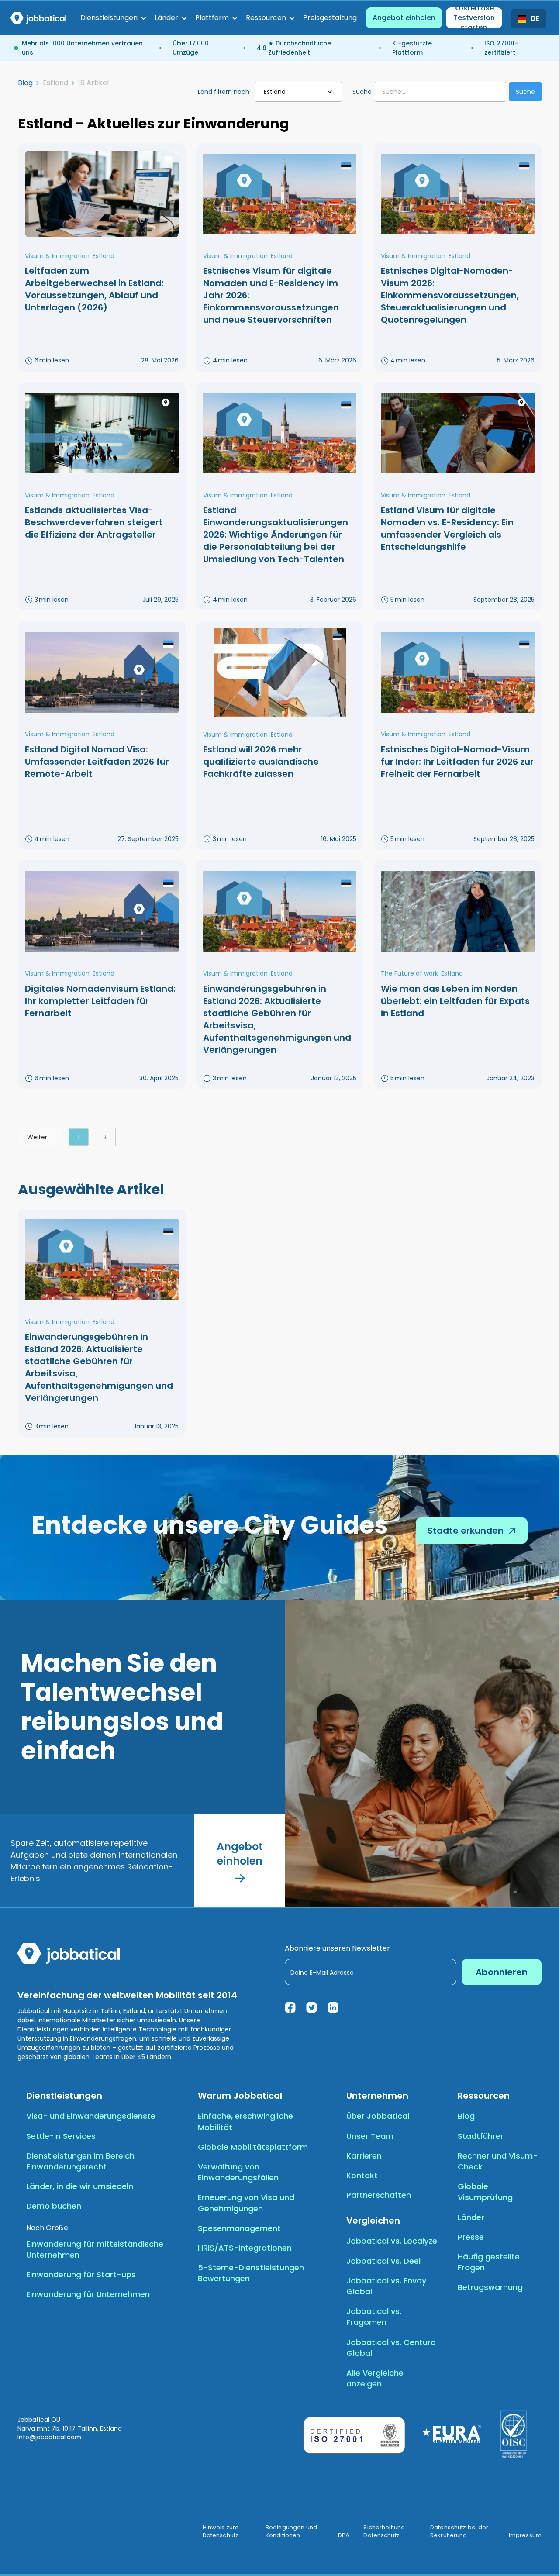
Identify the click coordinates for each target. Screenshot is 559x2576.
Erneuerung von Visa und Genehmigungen (246, 2203)
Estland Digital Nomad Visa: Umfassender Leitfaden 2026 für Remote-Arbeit (97, 762)
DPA (344, 2535)
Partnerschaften (379, 2195)
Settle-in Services (61, 2136)
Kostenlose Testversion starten (474, 18)
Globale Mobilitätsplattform (253, 2147)
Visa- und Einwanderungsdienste (91, 2116)
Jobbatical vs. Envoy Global (386, 2286)
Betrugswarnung (490, 2287)
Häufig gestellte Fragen (489, 2262)
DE (535, 19)
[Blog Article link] (102, 194)
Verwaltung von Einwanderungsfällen (238, 2172)
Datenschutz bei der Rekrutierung (459, 2531)
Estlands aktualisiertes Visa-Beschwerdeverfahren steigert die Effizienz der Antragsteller (94, 522)
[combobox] (528, 19)
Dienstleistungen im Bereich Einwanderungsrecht (80, 2161)
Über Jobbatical (378, 2116)
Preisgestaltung (330, 18)
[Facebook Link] (290, 2007)
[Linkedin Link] (333, 2007)
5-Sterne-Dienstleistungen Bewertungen (251, 2273)
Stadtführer (481, 2136)
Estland (104, 256)
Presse (471, 2237)
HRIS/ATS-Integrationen (245, 2248)
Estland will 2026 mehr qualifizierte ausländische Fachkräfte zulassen (261, 762)
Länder (471, 2217)
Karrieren (364, 2156)
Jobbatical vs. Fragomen (374, 2317)
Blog (25, 83)
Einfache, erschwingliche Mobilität (245, 2121)
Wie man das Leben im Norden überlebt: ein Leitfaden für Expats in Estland (455, 1001)
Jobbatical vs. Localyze (392, 2241)
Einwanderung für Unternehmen (88, 2294)
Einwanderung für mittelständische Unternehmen (95, 2249)
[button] (113, 18)
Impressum (525, 2535)
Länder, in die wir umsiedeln (80, 2186)
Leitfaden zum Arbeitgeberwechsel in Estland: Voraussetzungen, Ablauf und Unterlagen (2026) (94, 289)
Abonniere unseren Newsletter (337, 1948)
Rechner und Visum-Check (498, 2161)
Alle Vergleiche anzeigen (375, 2378)
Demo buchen (54, 2206)
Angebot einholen (404, 18)
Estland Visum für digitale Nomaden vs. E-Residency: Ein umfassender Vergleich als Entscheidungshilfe (447, 528)
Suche (362, 92)
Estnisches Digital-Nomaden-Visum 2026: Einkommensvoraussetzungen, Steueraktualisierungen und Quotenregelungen (450, 295)
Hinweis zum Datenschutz (221, 2531)
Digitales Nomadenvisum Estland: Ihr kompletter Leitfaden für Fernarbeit (100, 1001)
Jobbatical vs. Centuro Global (391, 2348)
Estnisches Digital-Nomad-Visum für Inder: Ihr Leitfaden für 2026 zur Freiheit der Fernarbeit (457, 762)
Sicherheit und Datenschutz (384, 2531)
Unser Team (370, 2136)
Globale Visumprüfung (485, 2192)
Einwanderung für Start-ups (81, 2274)
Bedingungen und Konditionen (291, 2531)
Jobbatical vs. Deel (383, 2261)
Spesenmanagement (239, 2228)
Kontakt (362, 2175)
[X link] (312, 2007)
